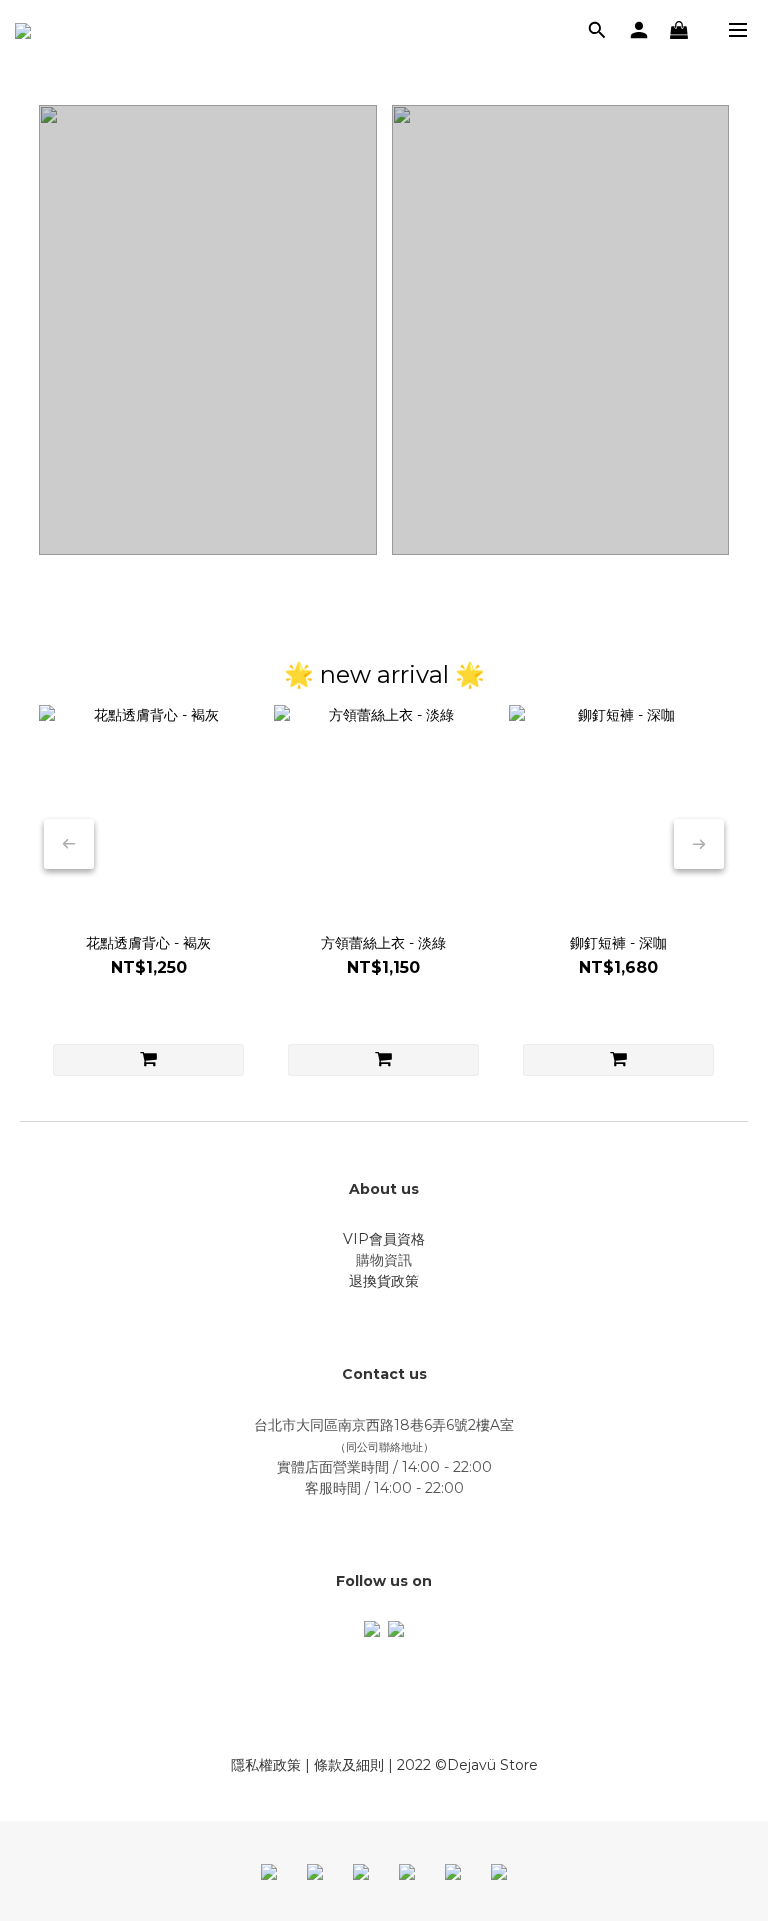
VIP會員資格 (384, 1239)
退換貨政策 (384, 1281)
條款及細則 (349, 1765)
